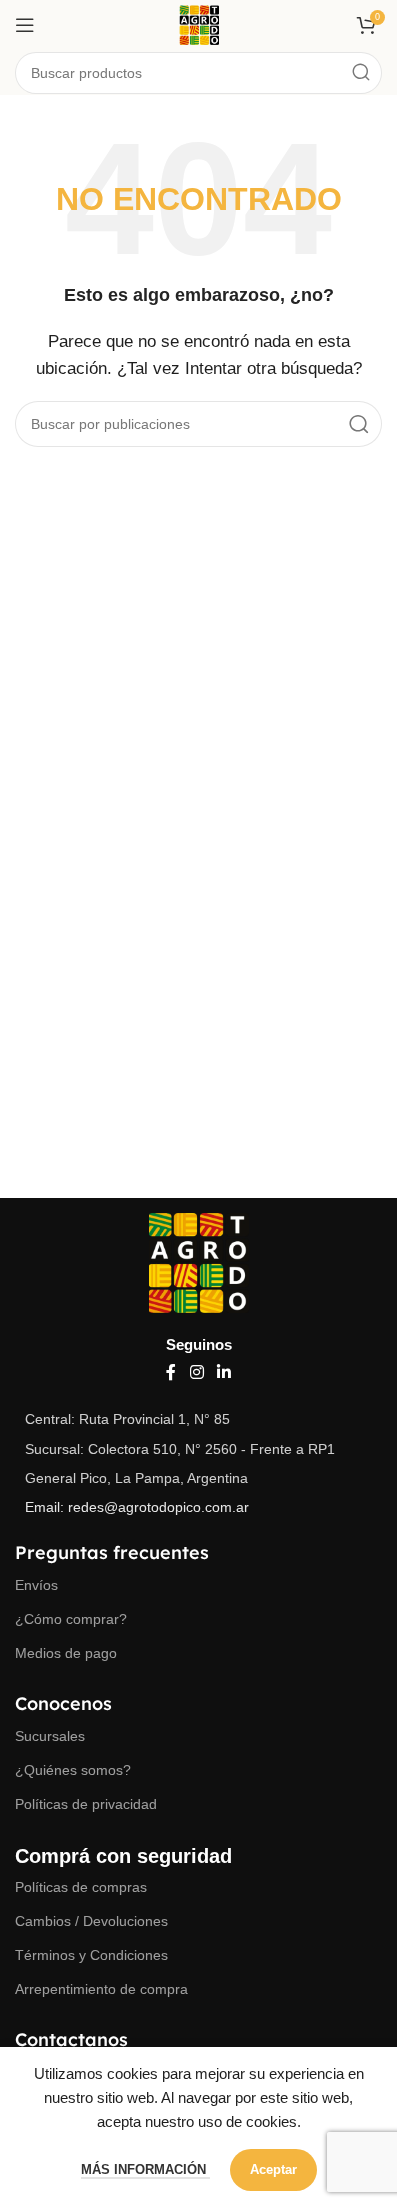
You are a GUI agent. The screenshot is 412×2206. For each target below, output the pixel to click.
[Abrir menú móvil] (25, 25)
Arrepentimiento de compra (101, 1989)
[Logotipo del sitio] (199, 23)
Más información (145, 2169)
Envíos (36, 1585)
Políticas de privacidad (86, 1804)
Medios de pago (66, 1653)
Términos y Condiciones (91, 1955)
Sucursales (50, 1736)
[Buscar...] (361, 73)
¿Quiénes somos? (73, 1770)
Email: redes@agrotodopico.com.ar (137, 1507)
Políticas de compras (81, 1887)
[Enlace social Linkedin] (224, 1372)
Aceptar (273, 2169)
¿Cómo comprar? (71, 1619)
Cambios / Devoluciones (91, 1921)
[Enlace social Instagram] (196, 1372)
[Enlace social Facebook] (171, 1372)
